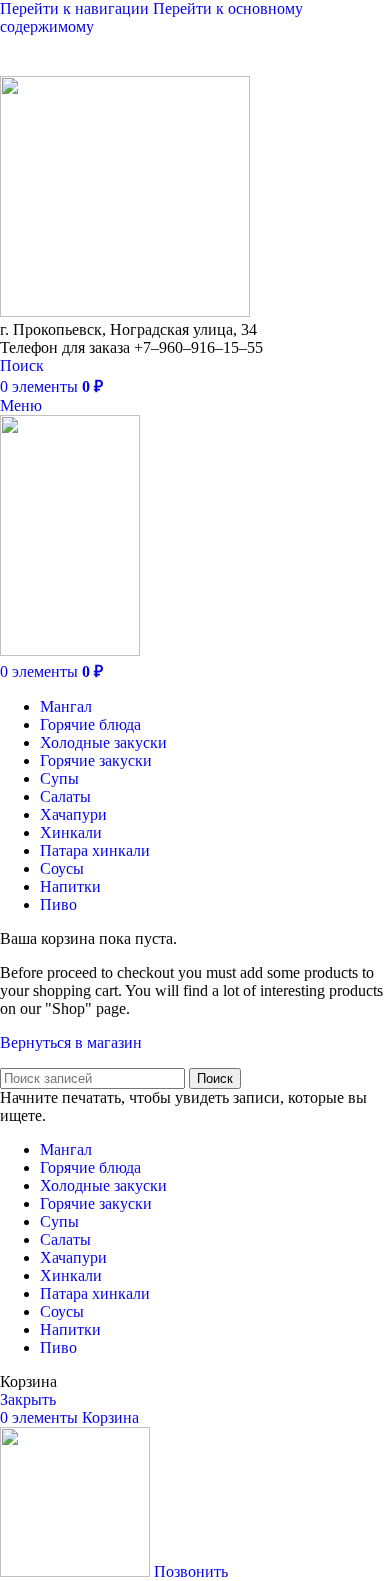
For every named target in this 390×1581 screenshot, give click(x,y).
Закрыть (28, 1399)
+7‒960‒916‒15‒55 (176, 65)
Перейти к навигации (76, 8)
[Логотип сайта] (125, 311)
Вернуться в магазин (71, 1042)
